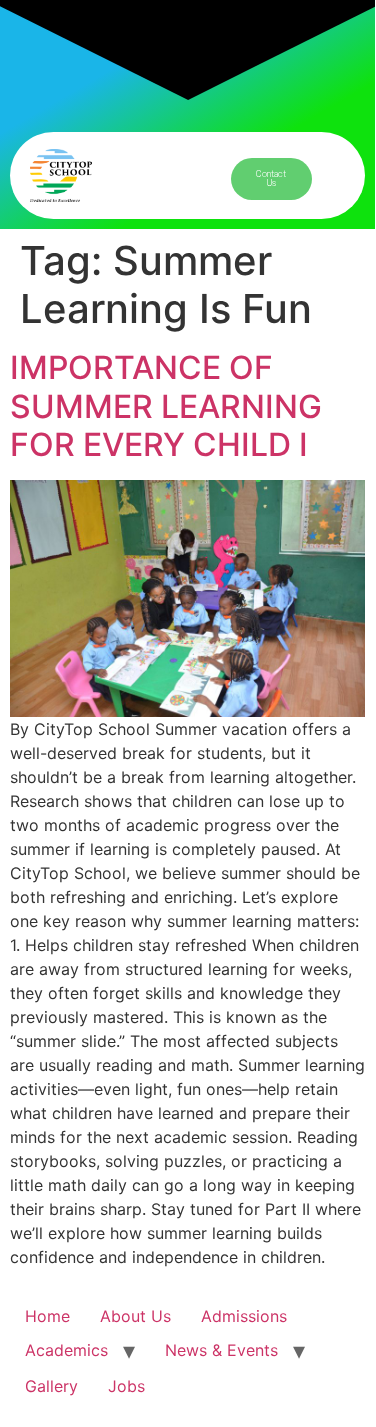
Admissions (244, 1316)
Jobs (126, 1386)
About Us (135, 1316)
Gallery (51, 1386)
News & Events (221, 1350)
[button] (171, 181)
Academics (66, 1350)
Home (47, 1316)
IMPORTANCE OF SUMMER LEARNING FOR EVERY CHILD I (166, 406)
